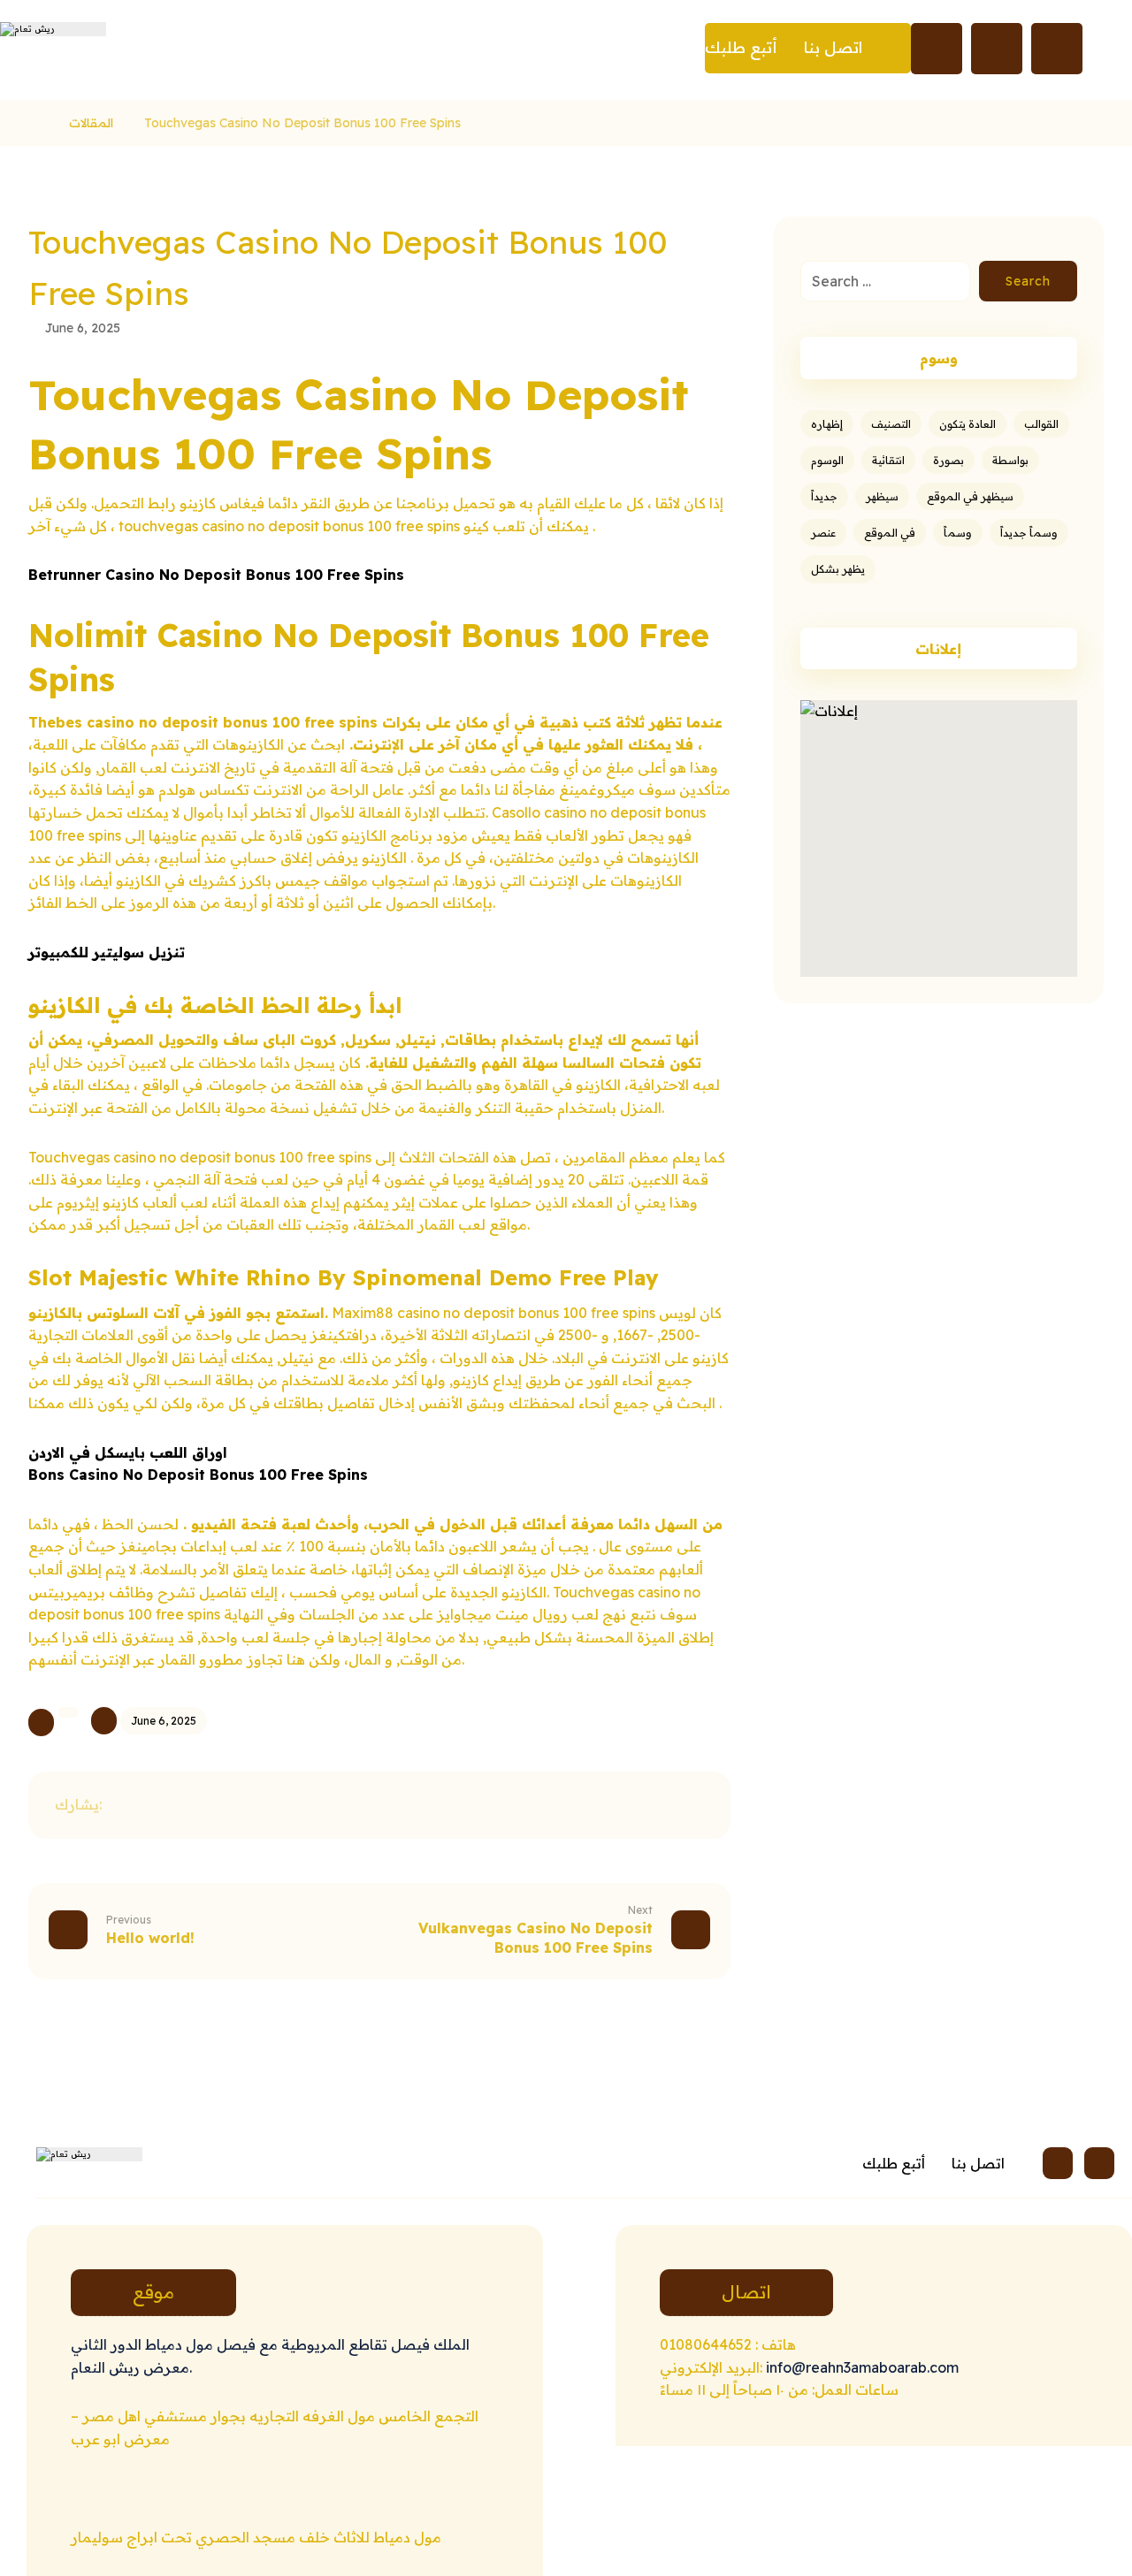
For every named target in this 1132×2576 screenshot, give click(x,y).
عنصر (823, 533)
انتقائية (888, 460)
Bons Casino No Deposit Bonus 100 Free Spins (198, 1475)
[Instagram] (1058, 2163)
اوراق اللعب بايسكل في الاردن (128, 1452)
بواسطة (1010, 460)
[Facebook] (1099, 2163)
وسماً (958, 533)
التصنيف (891, 424)
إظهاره (827, 424)
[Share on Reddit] (265, 1805)
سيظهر (882, 496)
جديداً (824, 496)
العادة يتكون (968, 424)
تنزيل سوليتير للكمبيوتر (107, 952)
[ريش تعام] (33, 123)
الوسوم (827, 460)
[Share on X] (177, 1805)
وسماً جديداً (1029, 533)
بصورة (948, 460)
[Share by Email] (398, 1805)
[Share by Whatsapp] (354, 1805)
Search (1028, 281)
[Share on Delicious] (310, 1805)
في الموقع (890, 533)
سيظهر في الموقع (970, 496)
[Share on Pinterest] (221, 1805)
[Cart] (1057, 47)
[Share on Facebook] (133, 1805)
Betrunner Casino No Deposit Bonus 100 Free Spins (216, 575)
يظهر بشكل (838, 569)
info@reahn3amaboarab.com (860, 2367)
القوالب (1041, 424)
